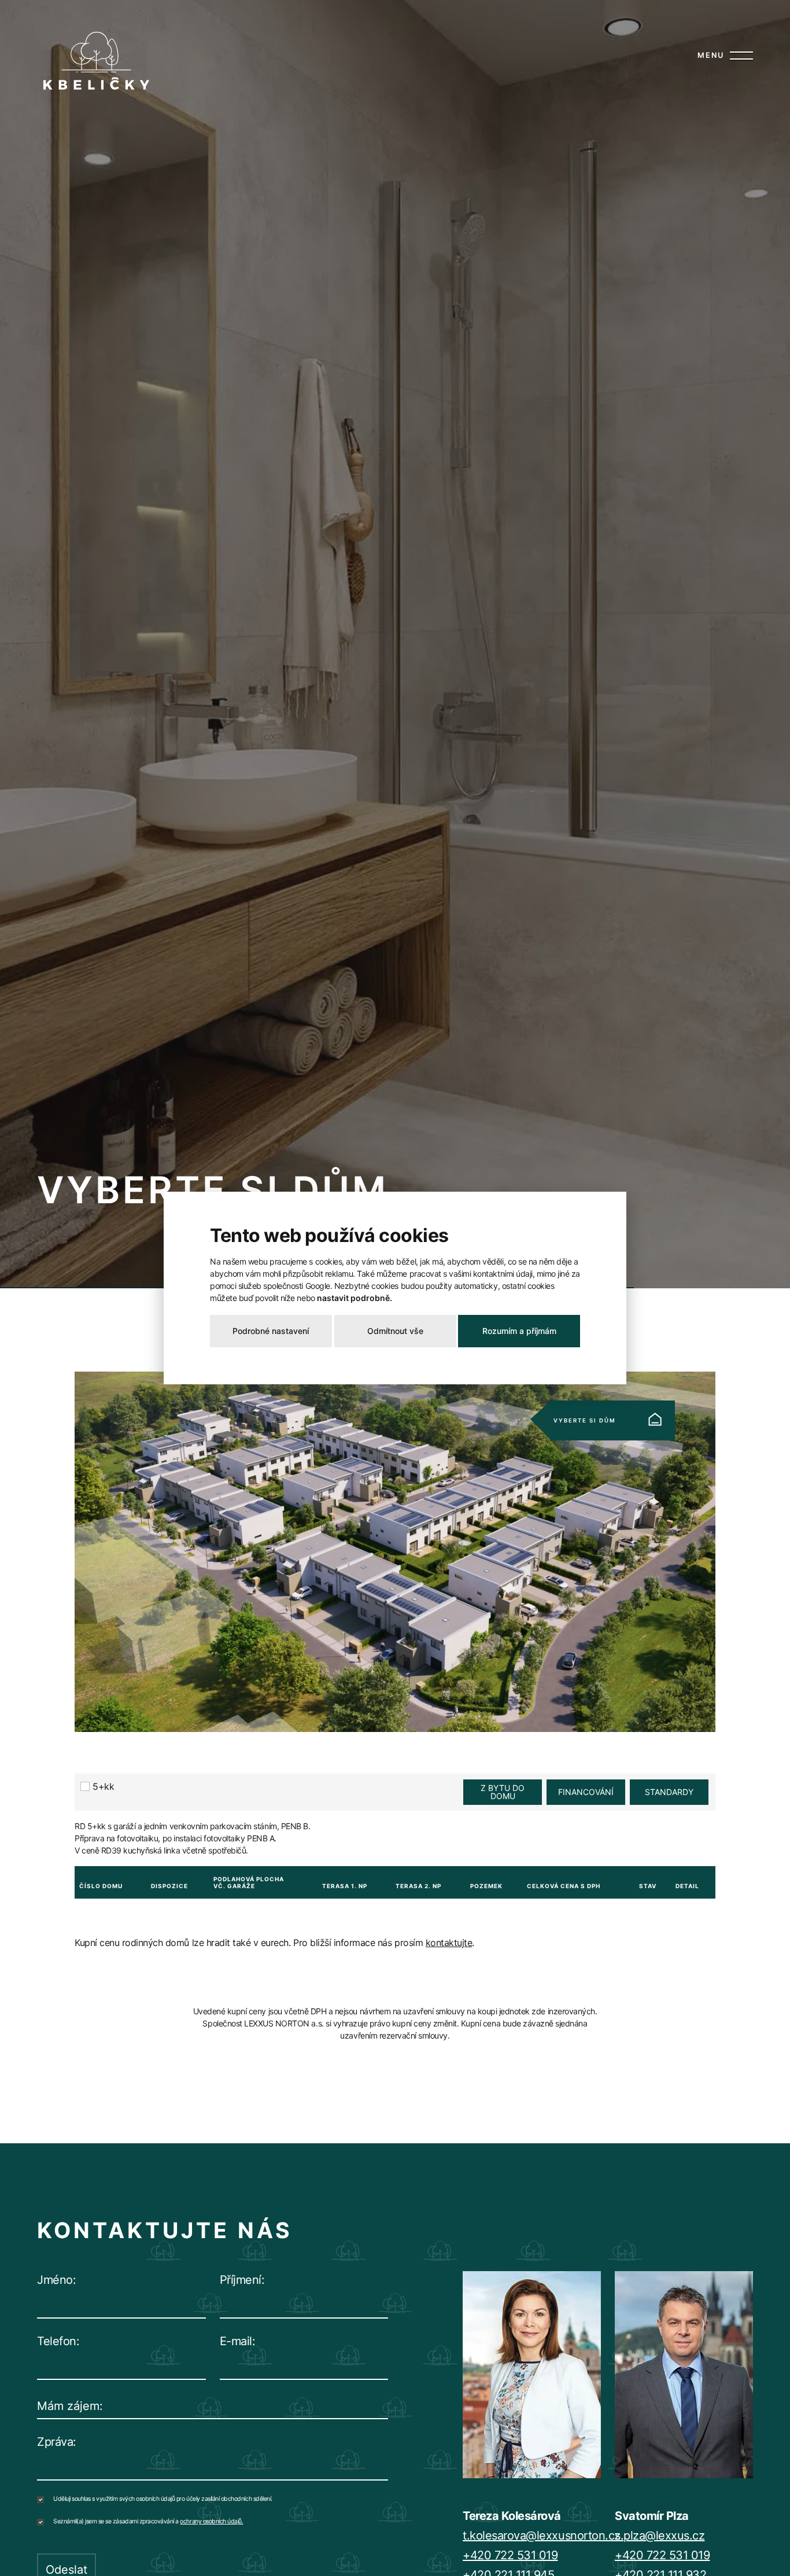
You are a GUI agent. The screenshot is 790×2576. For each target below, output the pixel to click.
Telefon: (58, 2341)
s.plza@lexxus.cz (660, 2536)
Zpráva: (57, 2442)
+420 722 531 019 (510, 2555)
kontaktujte (449, 1943)
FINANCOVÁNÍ (586, 1792)
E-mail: (238, 2341)
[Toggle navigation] (739, 56)
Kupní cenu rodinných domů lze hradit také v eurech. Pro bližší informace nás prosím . (274, 1943)
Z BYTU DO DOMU (503, 1792)
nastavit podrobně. (355, 1298)
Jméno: (56, 2280)
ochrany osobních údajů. (211, 2521)
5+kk (103, 1786)
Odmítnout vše (395, 1331)
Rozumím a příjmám (519, 1331)
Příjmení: (242, 2280)
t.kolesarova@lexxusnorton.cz (542, 2536)
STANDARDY (669, 1792)
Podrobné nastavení (271, 1331)
